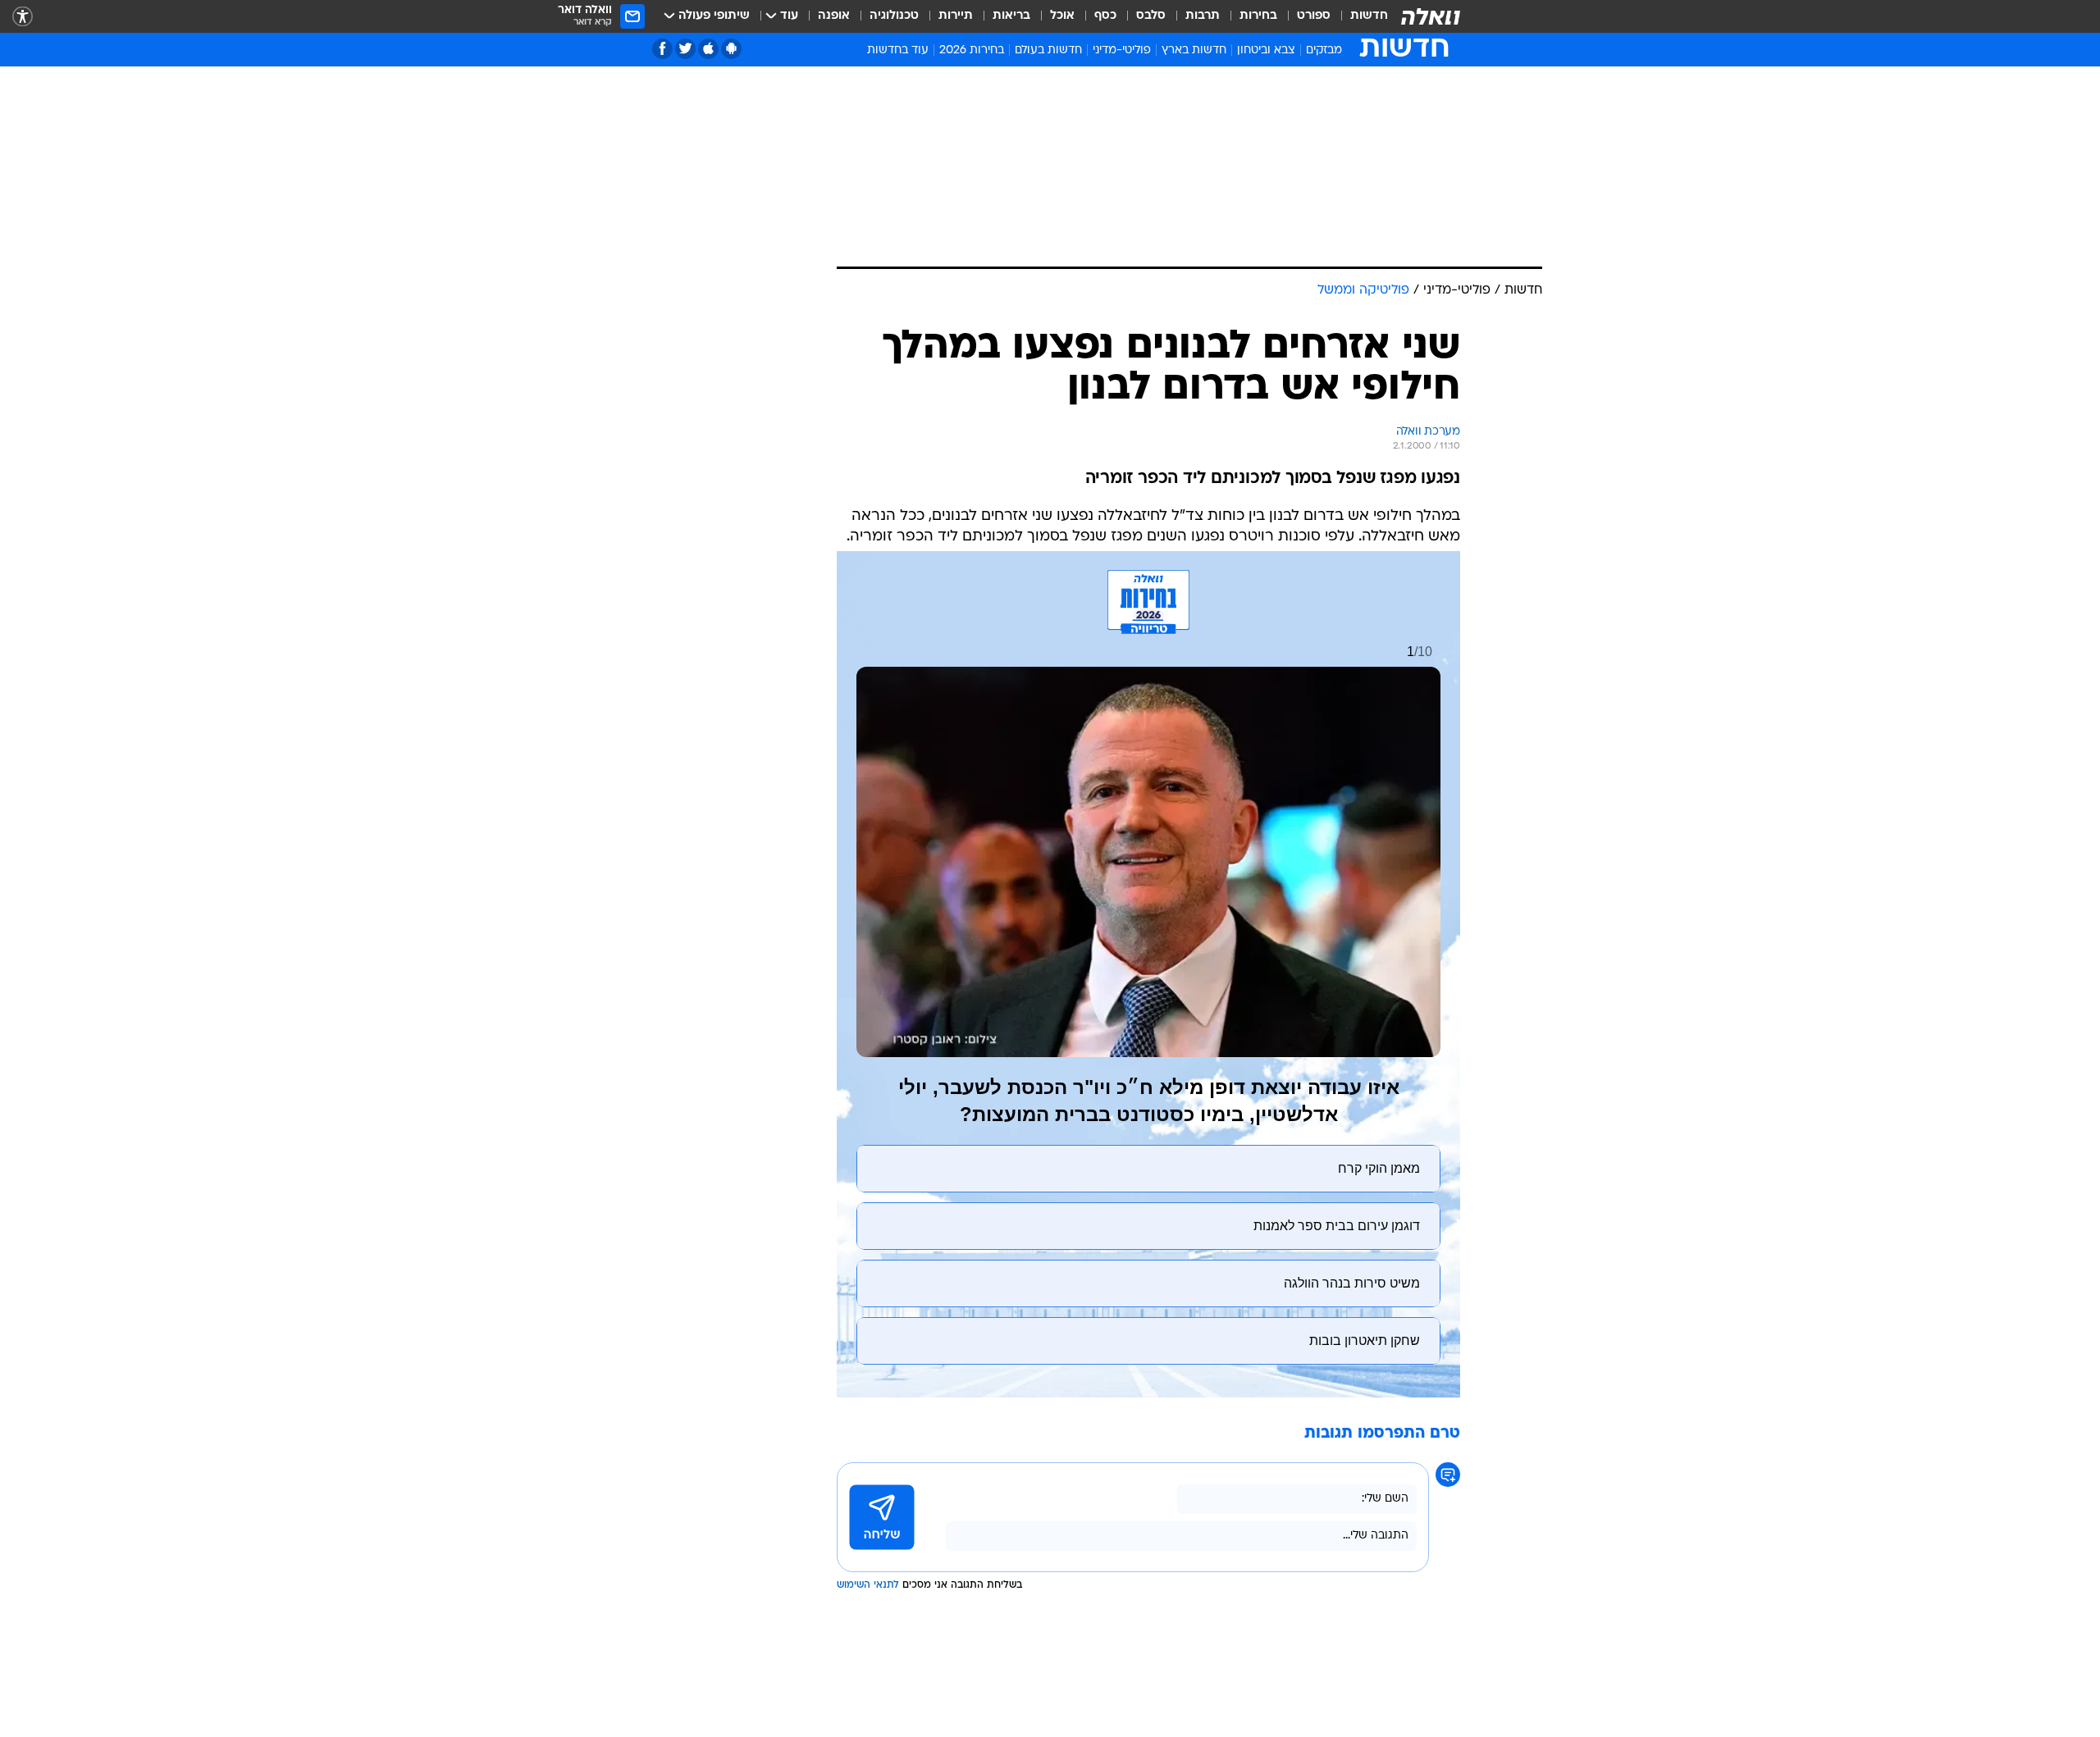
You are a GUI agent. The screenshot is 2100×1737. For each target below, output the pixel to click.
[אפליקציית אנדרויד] (731, 49)
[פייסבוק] (662, 49)
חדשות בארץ (1194, 50)
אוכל (1062, 16)
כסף (1105, 16)
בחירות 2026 (972, 50)
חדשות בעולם (1048, 50)
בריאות (1011, 16)
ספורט (1314, 16)
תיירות (956, 16)
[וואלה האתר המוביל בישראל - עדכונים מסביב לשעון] (1431, 16)
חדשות (1369, 16)
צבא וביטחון (1266, 50)
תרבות (1203, 16)
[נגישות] (23, 17)
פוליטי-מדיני (1122, 50)
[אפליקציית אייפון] (708, 49)
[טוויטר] (685, 49)
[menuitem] (1359, 16)
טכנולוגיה (894, 16)
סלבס (1151, 16)
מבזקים (1324, 50)
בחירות (1258, 16)
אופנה (834, 16)
